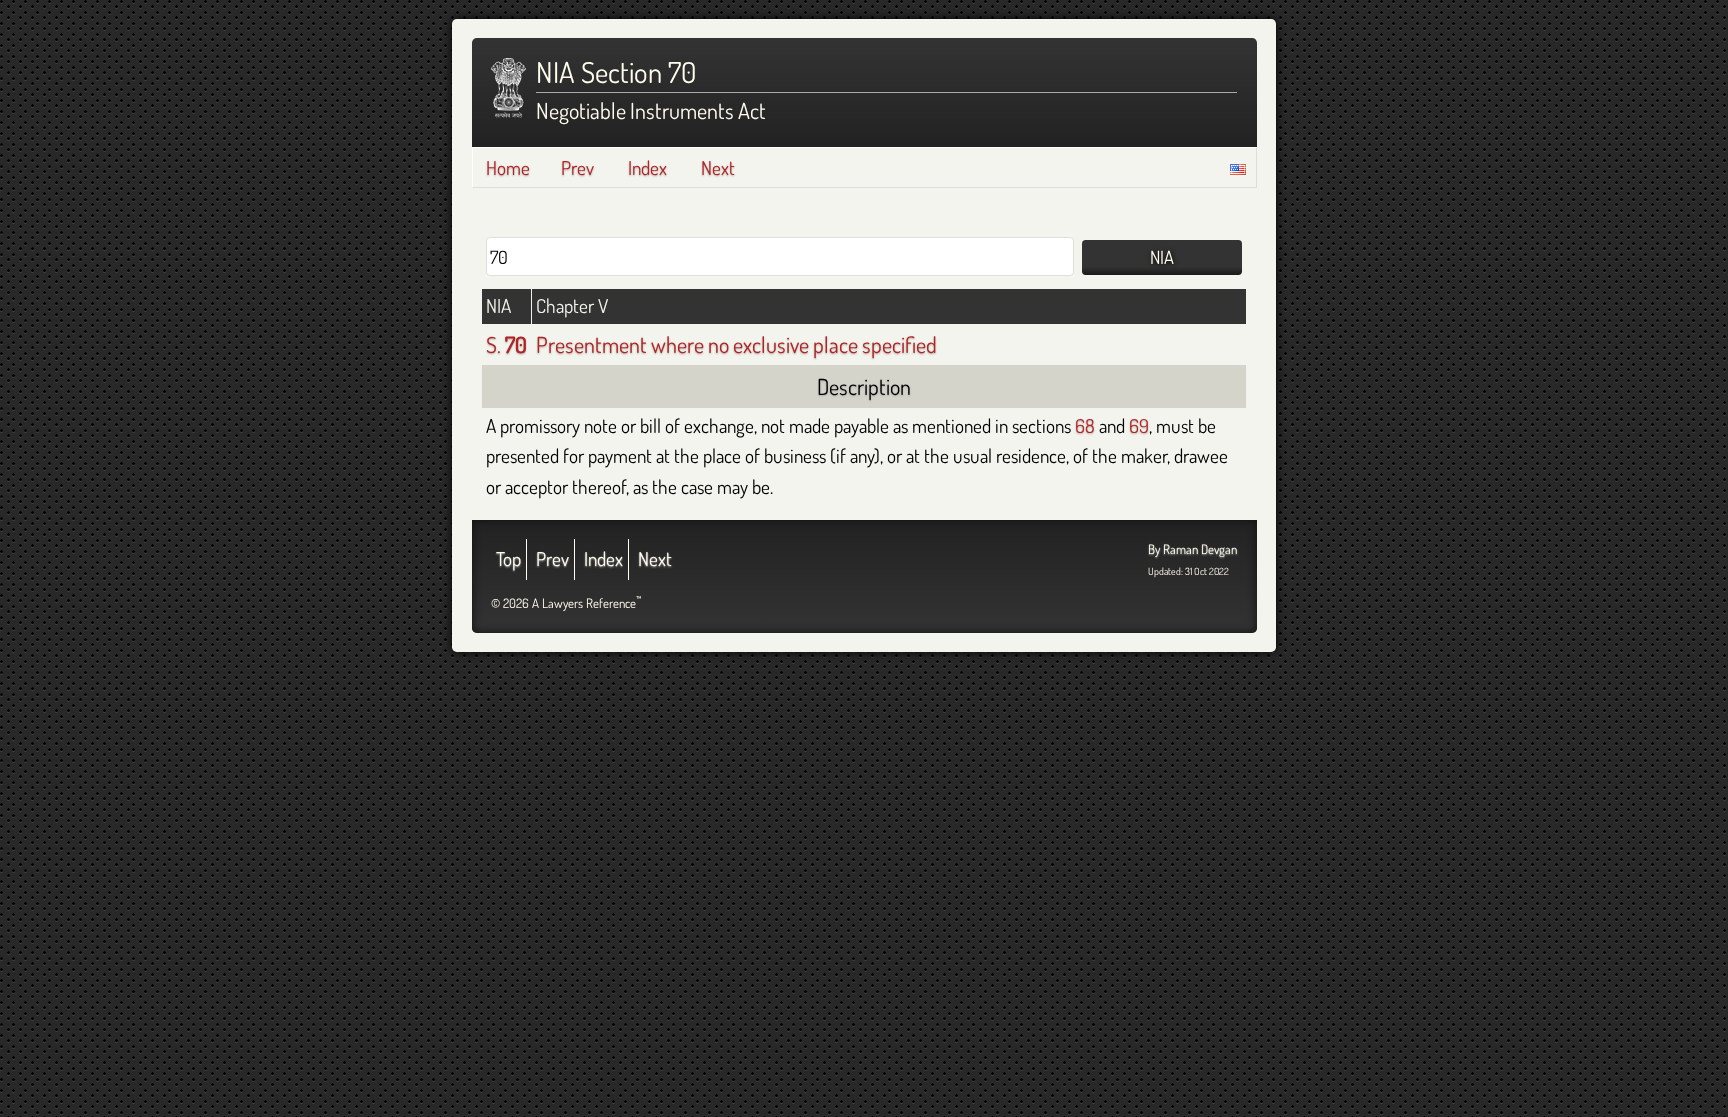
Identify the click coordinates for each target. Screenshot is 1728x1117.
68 (1085, 425)
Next (718, 167)
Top (508, 558)
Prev (577, 167)
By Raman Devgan (1192, 549)
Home (508, 167)
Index (647, 167)
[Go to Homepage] (508, 88)
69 (1139, 425)
